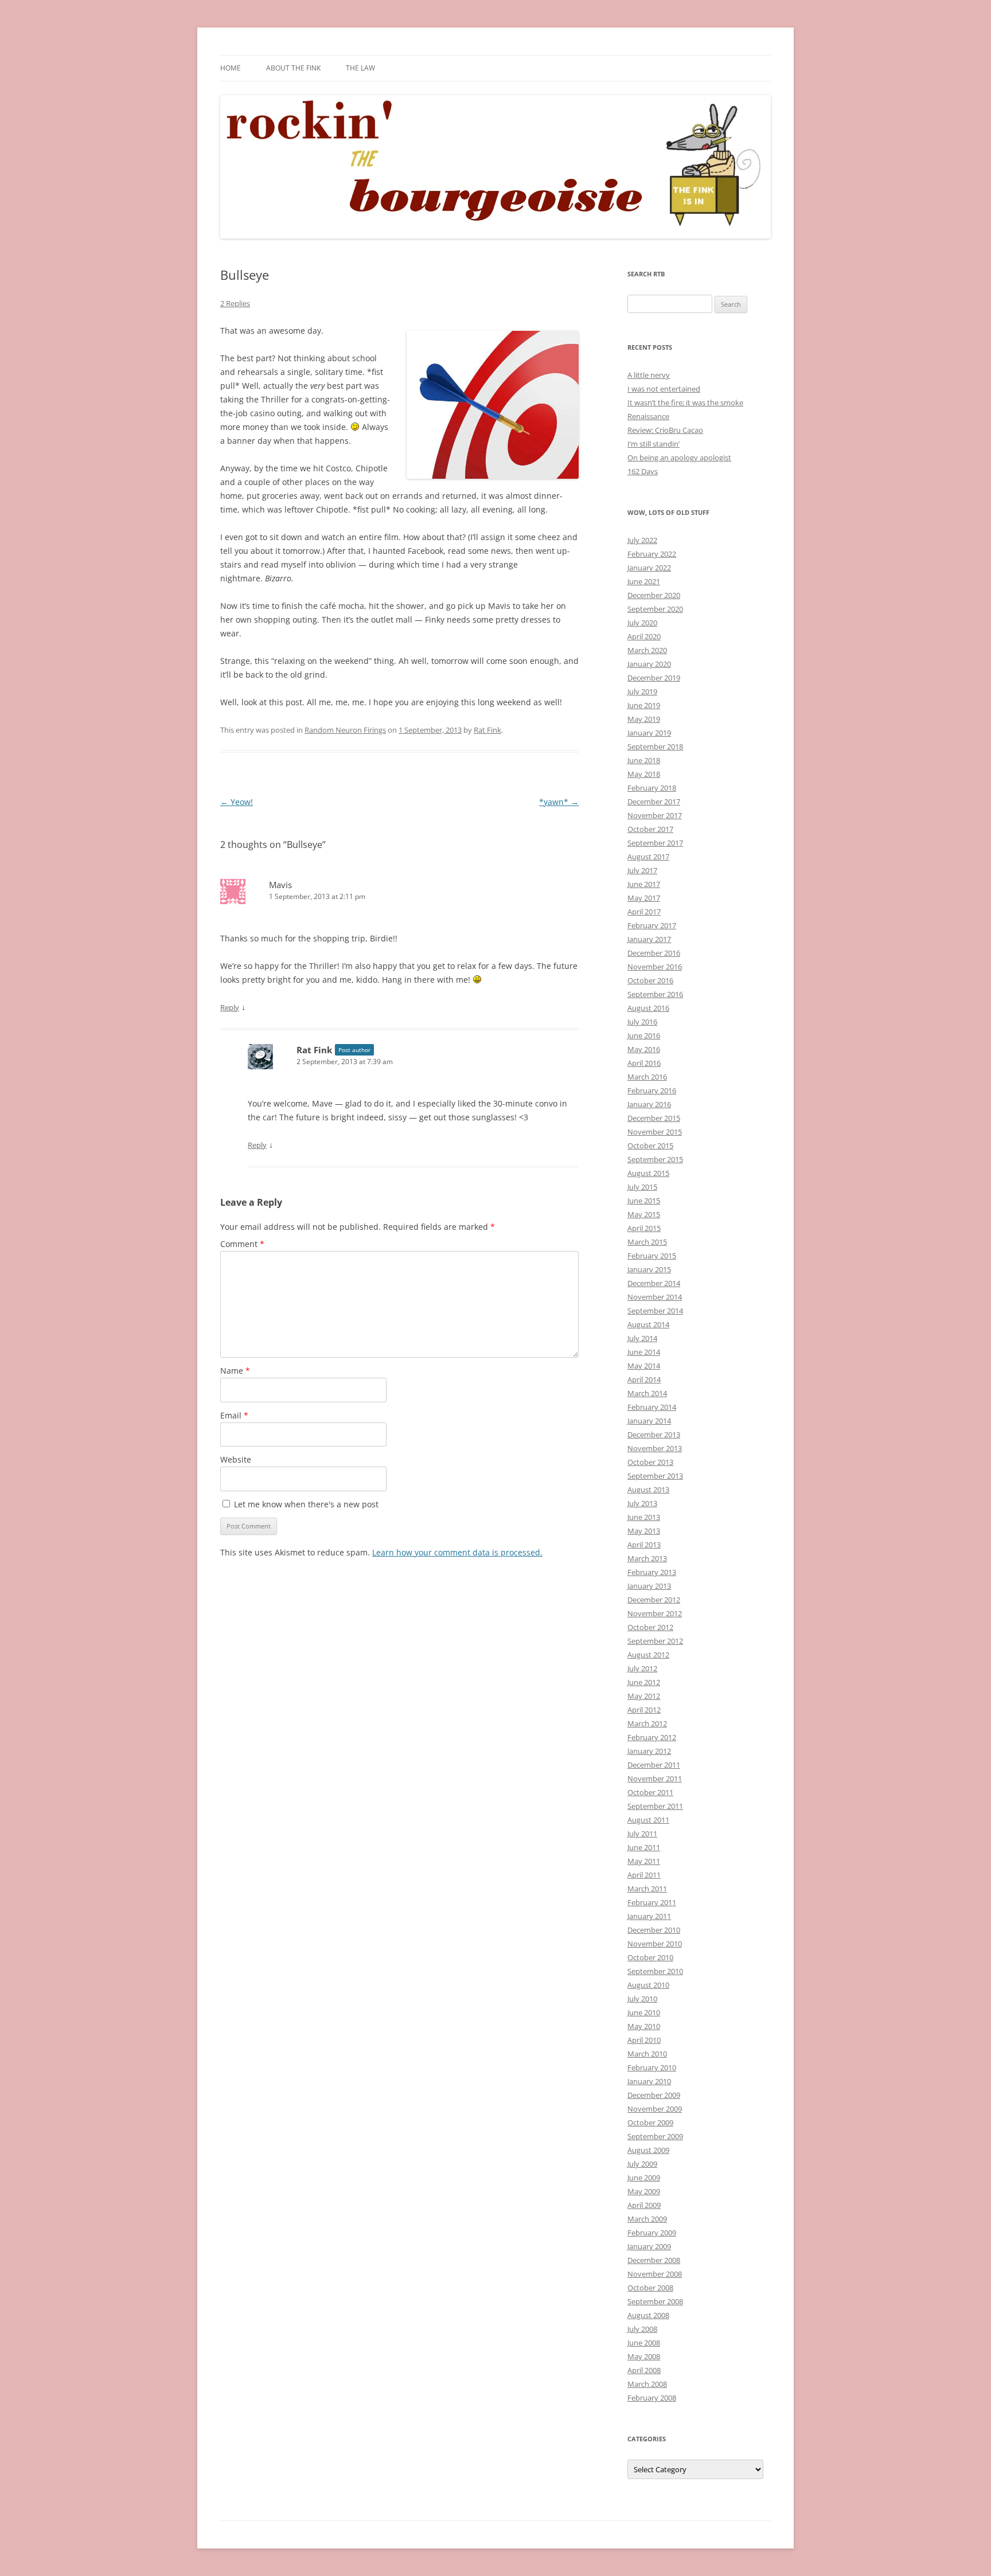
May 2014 (644, 1366)
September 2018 (655, 746)
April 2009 (644, 2205)
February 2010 (652, 2067)
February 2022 (652, 554)
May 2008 (644, 2356)
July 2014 (642, 1338)
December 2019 (654, 678)
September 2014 (655, 1311)
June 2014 (644, 1352)
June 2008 (644, 2343)
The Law (360, 68)
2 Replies (235, 303)
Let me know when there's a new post (305, 1504)
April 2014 (644, 1379)
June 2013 (644, 1517)
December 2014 (654, 1283)
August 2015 (648, 1173)
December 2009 (654, 2095)
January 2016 (649, 1104)
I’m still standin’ (653, 444)
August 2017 (648, 857)
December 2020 (654, 595)
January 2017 (649, 939)
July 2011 (642, 1834)
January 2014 (649, 1421)
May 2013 (644, 1531)
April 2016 (644, 1063)
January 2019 (649, 733)
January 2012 (649, 1751)
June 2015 (644, 1201)
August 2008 (648, 2315)
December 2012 (654, 1600)
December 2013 (654, 1434)
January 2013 (649, 1586)
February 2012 (652, 1737)
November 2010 (655, 1944)
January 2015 (649, 1269)
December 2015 (654, 1118)
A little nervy (649, 375)
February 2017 (652, 925)
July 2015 (642, 1187)
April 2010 (644, 2040)
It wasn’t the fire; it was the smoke (685, 402)
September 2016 (655, 994)
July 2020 (642, 623)
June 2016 (644, 1035)
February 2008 (652, 2398)
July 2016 (642, 1022)
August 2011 (648, 1820)
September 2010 (655, 1971)
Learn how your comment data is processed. (457, 1552)
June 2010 (644, 2012)
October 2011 (650, 1792)
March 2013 (647, 1558)
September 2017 (655, 843)
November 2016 (655, 967)
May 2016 (644, 1049)
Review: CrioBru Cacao (665, 430)
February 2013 (652, 1572)
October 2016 (650, 980)
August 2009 (648, 2150)
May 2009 (644, 2191)
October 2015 (650, 1146)
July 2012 (642, 1668)
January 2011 (649, 1916)
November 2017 (655, 815)
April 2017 (644, 912)
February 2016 (652, 1090)
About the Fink (293, 68)
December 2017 (654, 802)
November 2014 (655, 1297)
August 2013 (648, 1490)
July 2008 (642, 2329)
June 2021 (644, 581)
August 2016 (648, 1008)
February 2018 (652, 788)
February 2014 (652, 1407)
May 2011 (644, 1861)
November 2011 (655, 1778)
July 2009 (642, 2164)
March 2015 (647, 1242)
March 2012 (647, 1723)
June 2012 (644, 1682)
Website (236, 1459)
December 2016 (654, 953)
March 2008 (647, 2384)
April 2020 (644, 636)
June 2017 (644, 884)
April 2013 (644, 1545)
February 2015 (652, 1256)
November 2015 (655, 1132)
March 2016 (647, 1077)
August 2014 (648, 1324)
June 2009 (644, 2178)
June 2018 (644, 760)
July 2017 (642, 870)
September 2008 (655, 2301)
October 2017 (650, 829)
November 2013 (655, 1448)
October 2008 (650, 2288)
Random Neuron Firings (345, 730)
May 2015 (644, 1214)
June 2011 (644, 1847)
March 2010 (647, 2054)
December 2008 (654, 2260)
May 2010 (644, 2026)
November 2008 (655, 2274)
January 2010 (649, 2081)
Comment (242, 1244)
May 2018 (644, 774)
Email (234, 1415)
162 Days (643, 471)
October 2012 (650, 1627)
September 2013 (655, 1476)
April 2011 (644, 1875)
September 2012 (655, 1641)
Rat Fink (487, 730)
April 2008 (644, 2370)
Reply (230, 1007)
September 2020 (655, 609)
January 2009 (649, 2246)
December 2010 (654, 1930)
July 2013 (642, 1503)
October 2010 (650, 1957)
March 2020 (647, 650)
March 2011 (647, 1889)
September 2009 (655, 2136)
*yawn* (559, 802)
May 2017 (644, 898)
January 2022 (649, 568)
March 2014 (647, 1393)
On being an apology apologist (679, 458)
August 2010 (648, 1985)
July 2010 (642, 1999)
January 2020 (649, 664)
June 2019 (644, 705)
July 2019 (642, 691)
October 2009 (650, 2122)
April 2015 (644, 1228)
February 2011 (652, 1902)
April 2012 (644, 1710)
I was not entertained (664, 389)
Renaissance (648, 416)
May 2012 (644, 1696)
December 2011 (654, 1765)
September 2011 (655, 1806)
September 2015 (655, 1159)
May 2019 (644, 719)
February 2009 (652, 2233)
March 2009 (647, 2219)
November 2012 (655, 1613)
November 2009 (655, 2109)
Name (235, 1371)
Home (231, 68)
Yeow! (237, 802)
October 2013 (650, 1462)
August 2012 (648, 1655)
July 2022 (642, 540)
